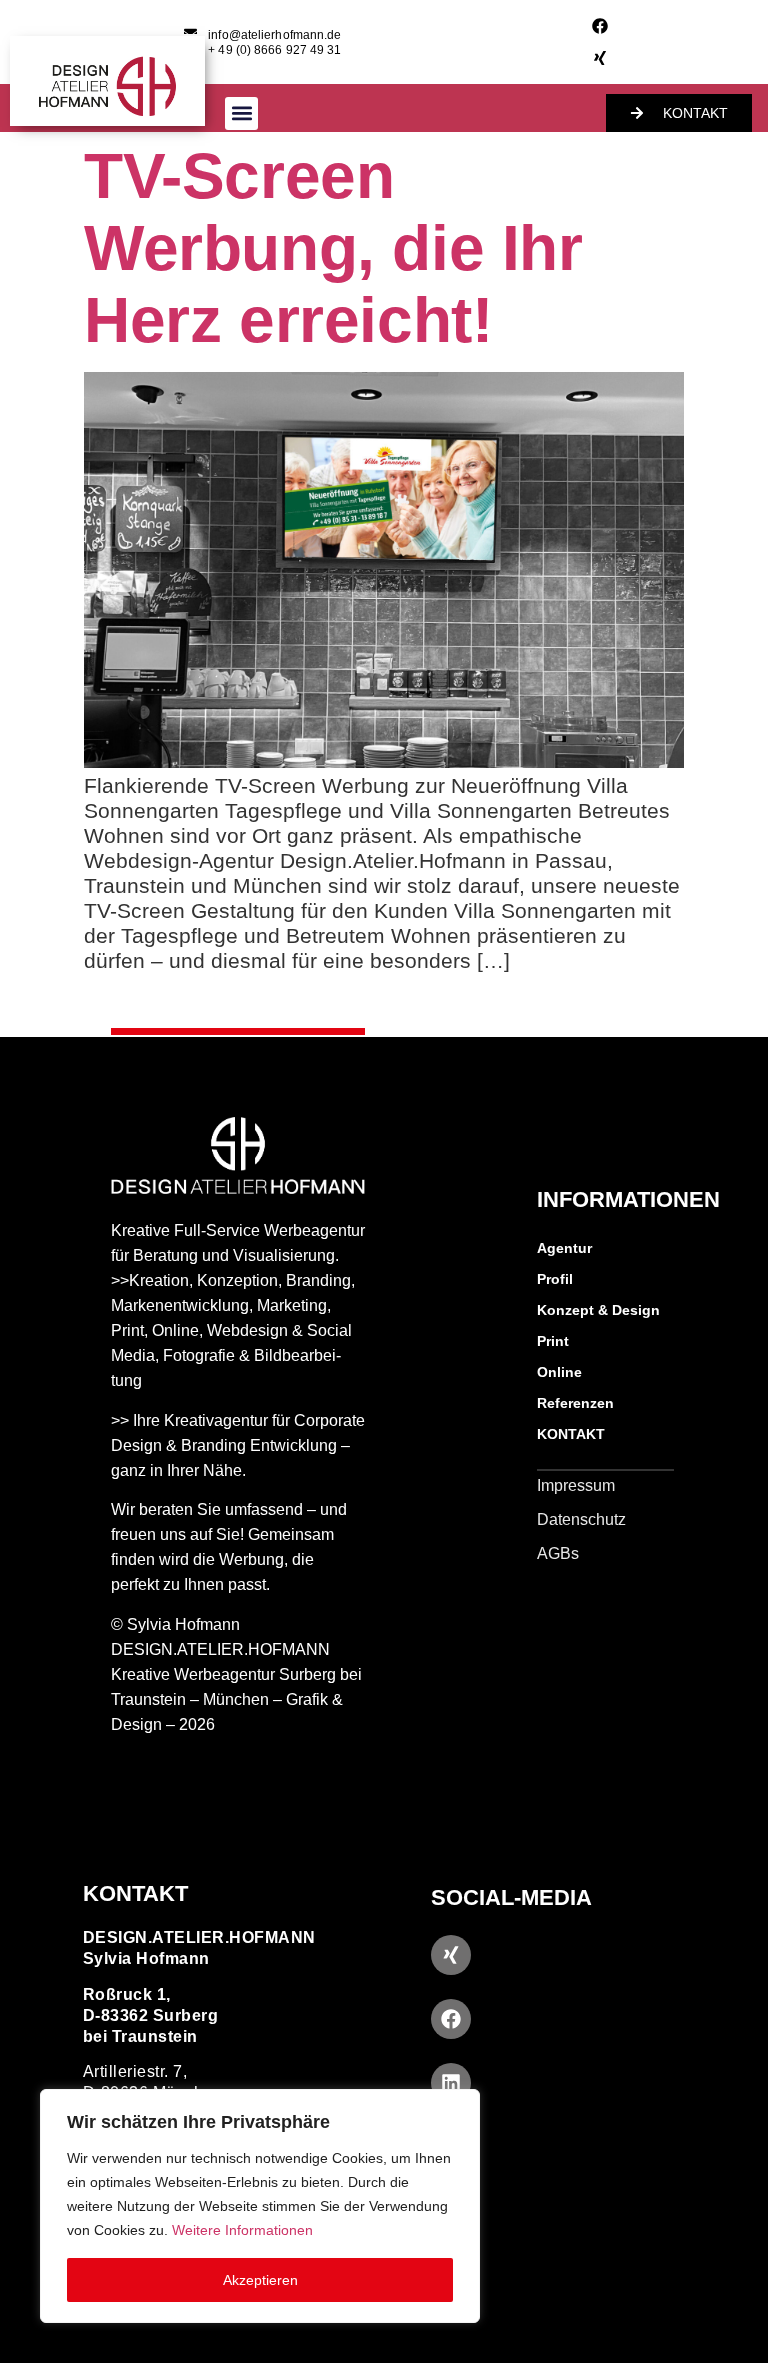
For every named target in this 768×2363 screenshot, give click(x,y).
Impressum (576, 1485)
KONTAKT (571, 1434)
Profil (555, 1279)
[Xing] (600, 58)
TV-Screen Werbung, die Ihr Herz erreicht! (333, 248)
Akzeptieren (260, 2280)
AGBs (558, 1553)
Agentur (564, 1248)
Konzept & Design (598, 1310)
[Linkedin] (451, 2083)
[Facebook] (600, 26)
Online (559, 1372)
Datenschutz (581, 1519)
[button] (241, 113)
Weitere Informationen (242, 2230)
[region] (260, 2206)
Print (553, 1341)
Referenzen (575, 1403)
